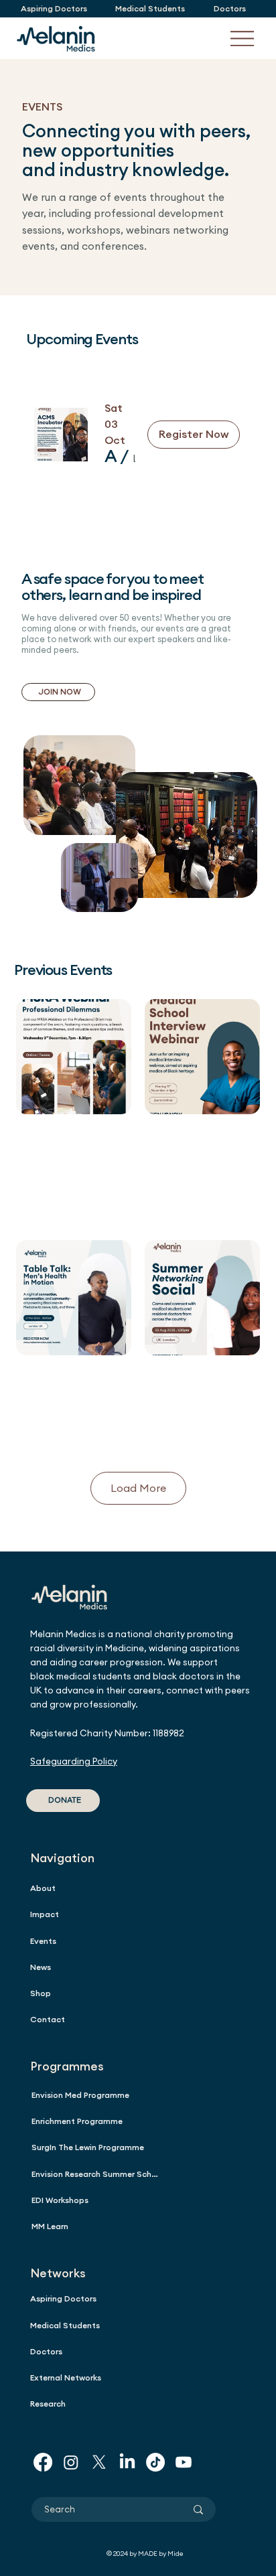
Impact (45, 1914)
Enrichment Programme (77, 2121)
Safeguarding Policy (74, 1761)
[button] (111, 456)
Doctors (46, 2351)
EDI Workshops (60, 2200)
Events (43, 1941)
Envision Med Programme (80, 2095)
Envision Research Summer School (97, 2174)
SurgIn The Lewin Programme (88, 2147)
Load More (138, 1488)
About (43, 1888)
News (41, 1967)
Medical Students (65, 2325)
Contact (48, 2019)
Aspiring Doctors (63, 2298)
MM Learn (50, 2226)
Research (48, 2404)
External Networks (66, 2377)
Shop (41, 1993)
